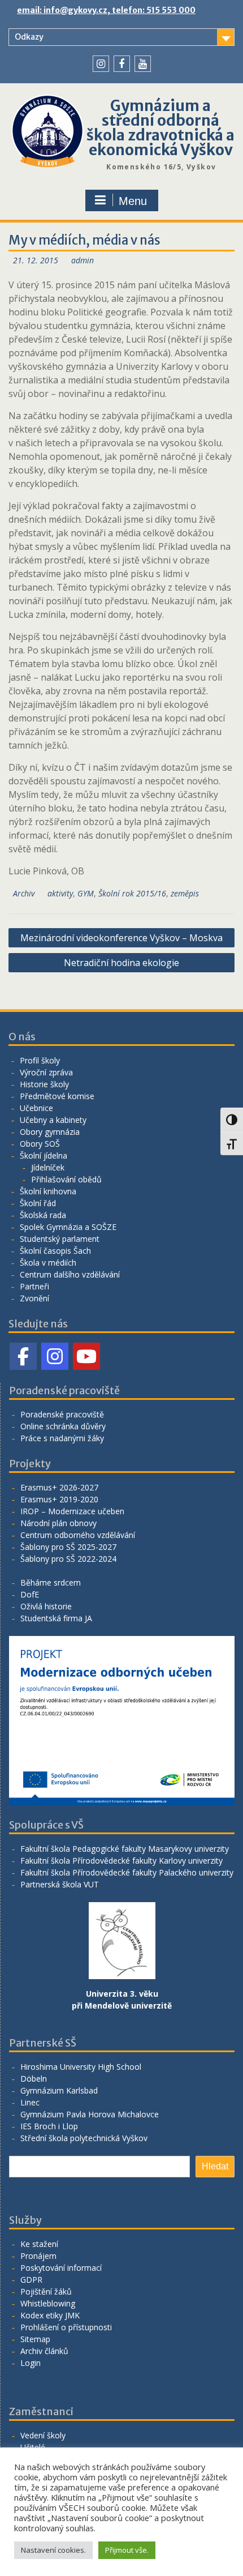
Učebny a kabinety (53, 1120)
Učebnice (36, 1108)
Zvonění (34, 1298)
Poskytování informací (61, 2268)
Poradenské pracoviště (62, 1414)
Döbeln (34, 2079)
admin (83, 260)
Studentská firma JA (56, 1618)
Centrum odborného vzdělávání (78, 1535)
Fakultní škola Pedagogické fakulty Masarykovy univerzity (125, 1849)
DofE (30, 1594)
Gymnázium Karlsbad (59, 2090)
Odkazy (29, 37)
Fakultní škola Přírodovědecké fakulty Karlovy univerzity (121, 1861)
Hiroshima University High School (81, 2067)
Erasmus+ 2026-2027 (59, 1487)
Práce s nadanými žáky (62, 1438)
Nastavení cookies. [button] (53, 2550)
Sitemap (35, 2339)
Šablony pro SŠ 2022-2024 (68, 1559)
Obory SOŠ (40, 1144)
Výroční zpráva (46, 1072)
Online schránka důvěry (63, 1426)
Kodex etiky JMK (50, 2315)
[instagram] (101, 64)
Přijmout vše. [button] (127, 2550)
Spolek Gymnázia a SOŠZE (68, 1227)
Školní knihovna (48, 1191)
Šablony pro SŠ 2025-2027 (68, 1547)
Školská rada (43, 1215)
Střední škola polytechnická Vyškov (84, 2138)
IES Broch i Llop (49, 2126)
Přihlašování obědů (66, 1179)
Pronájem (38, 2256)
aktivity (60, 893)
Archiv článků (44, 2351)
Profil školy (40, 1060)
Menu (133, 201)
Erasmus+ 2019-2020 (59, 1499)
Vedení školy (43, 2435)
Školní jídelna (44, 1155)
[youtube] (143, 64)
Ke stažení (39, 2244)
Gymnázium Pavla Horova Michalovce (90, 2114)
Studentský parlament (60, 1239)
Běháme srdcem (51, 1582)
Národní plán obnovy (58, 1523)
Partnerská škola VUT (60, 1884)
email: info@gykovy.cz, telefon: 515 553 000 (106, 10)
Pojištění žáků (46, 2291)
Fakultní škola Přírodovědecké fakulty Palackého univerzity (127, 1872)
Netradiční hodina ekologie (121, 963)
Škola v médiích (48, 1263)
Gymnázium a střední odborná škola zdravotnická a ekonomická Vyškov (160, 128)
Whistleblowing (48, 2303)
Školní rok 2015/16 (132, 893)
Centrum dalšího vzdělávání (70, 1274)
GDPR (31, 2280)
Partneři (34, 1286)
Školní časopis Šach (55, 1251)
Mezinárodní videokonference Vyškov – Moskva (121, 938)
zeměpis (185, 893)
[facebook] (122, 64)
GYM (86, 893)
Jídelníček (48, 1167)
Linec (30, 2102)
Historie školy (44, 1084)
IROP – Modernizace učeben (72, 1511)
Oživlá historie (46, 1606)
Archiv (24, 893)
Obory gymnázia (50, 1132)
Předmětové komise (57, 1096)
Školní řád (38, 1203)
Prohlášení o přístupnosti (66, 2327)
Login (31, 2363)
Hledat (215, 2166)
